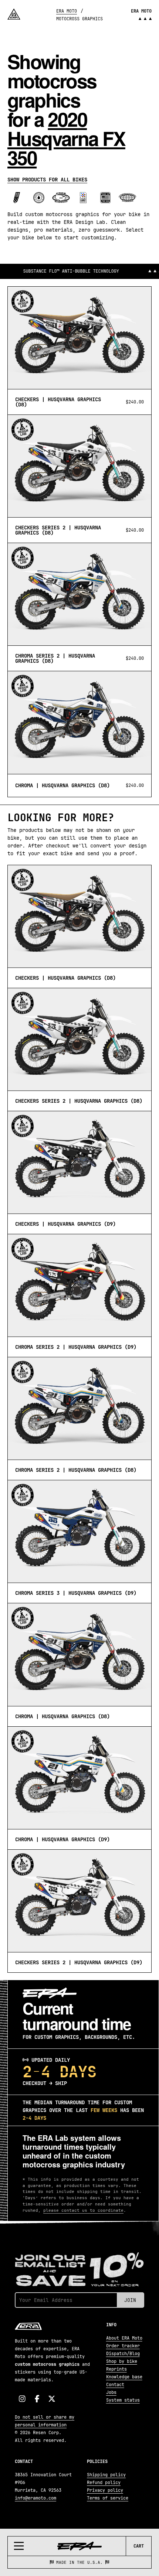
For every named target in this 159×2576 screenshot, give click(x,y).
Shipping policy (106, 2475)
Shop (126, 2562)
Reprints (116, 2369)
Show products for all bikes (47, 180)
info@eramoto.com (35, 2498)
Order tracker (123, 2346)
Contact (115, 2385)
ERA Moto (67, 11)
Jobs (111, 2392)
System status (123, 2400)
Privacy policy (105, 2490)
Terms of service (108, 2498)
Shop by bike (122, 2361)
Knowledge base (124, 2377)
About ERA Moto (124, 2338)
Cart (139, 2546)
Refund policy (104, 2483)
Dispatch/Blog (123, 2354)
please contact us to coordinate (83, 2210)
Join (130, 2300)
